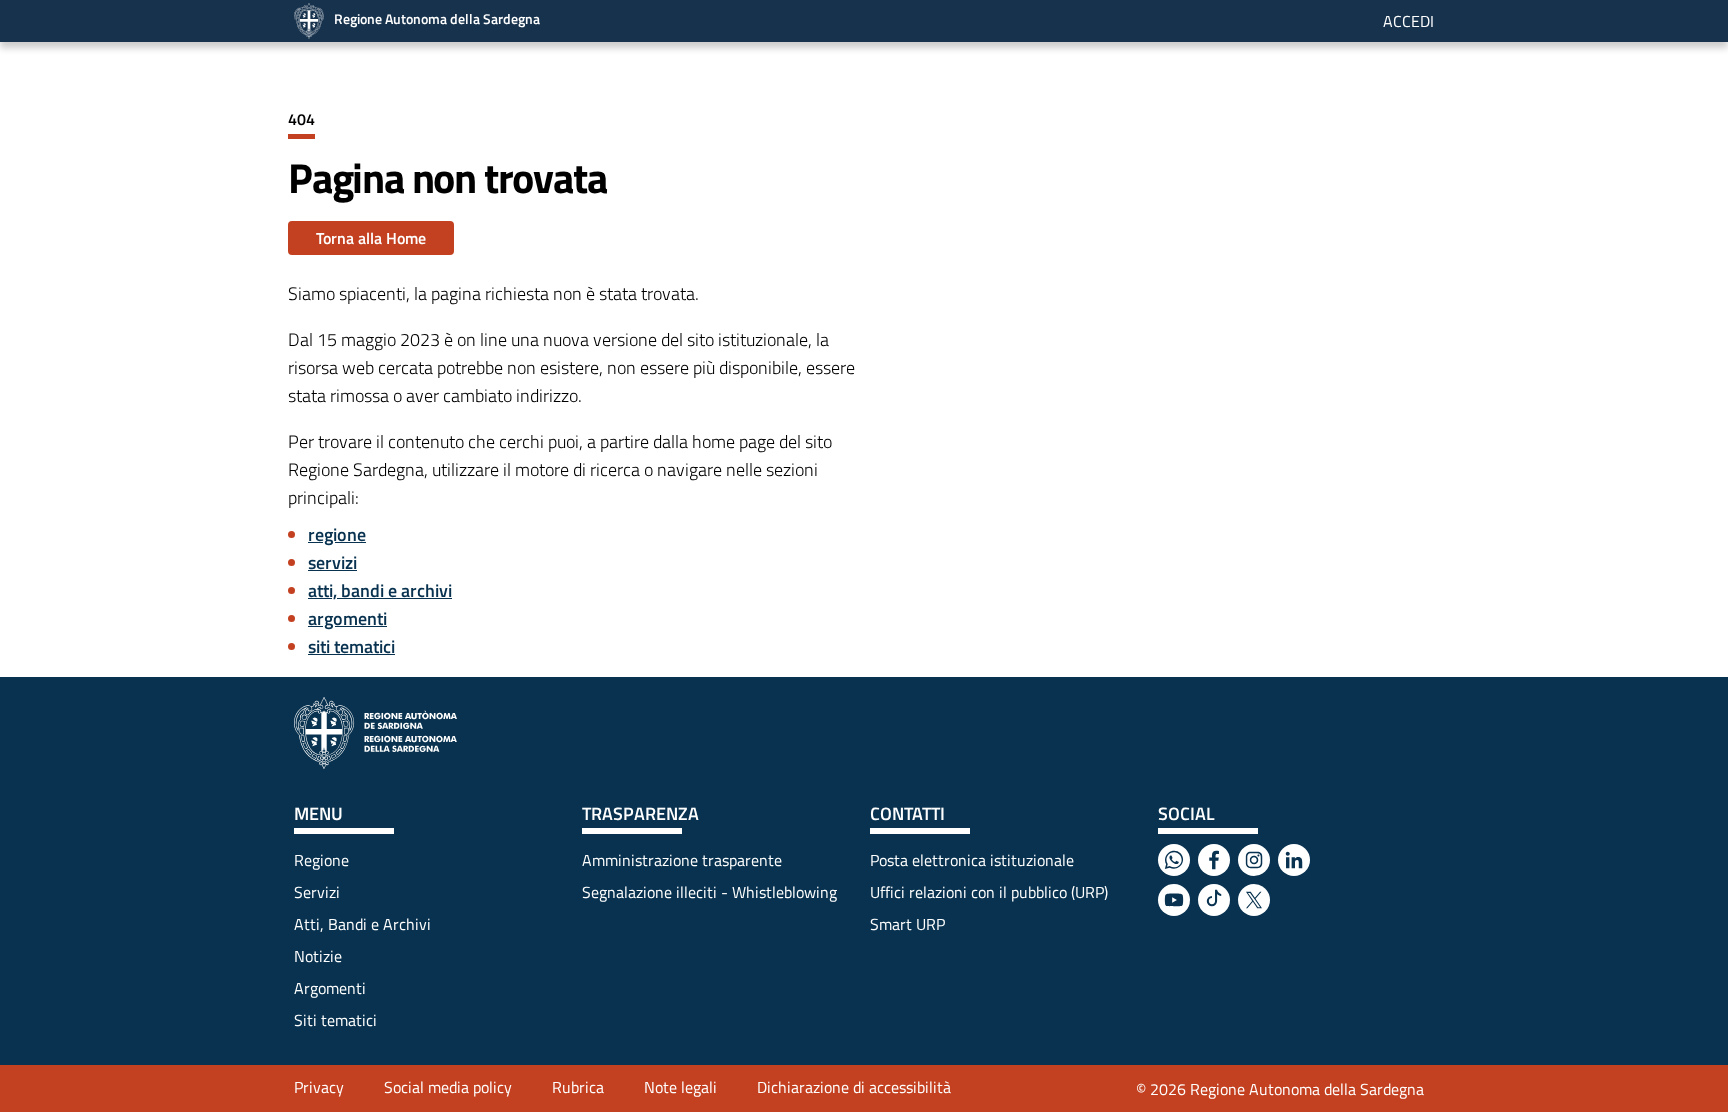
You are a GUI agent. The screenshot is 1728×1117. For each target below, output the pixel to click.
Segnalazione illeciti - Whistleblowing (709, 892)
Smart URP (907, 924)
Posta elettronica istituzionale (972, 860)
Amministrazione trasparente (682, 860)
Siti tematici (335, 1020)
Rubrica (578, 1087)
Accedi (1408, 21)
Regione (321, 860)
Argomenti (330, 988)
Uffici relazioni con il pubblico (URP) (989, 892)
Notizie (318, 956)
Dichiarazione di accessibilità (854, 1087)
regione (337, 534)
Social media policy (448, 1087)
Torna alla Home (371, 238)
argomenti (347, 618)
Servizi (317, 892)
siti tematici (351, 646)
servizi (332, 562)
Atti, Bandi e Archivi (362, 924)
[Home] (375, 733)
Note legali (680, 1087)
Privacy (319, 1087)
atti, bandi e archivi (380, 590)
